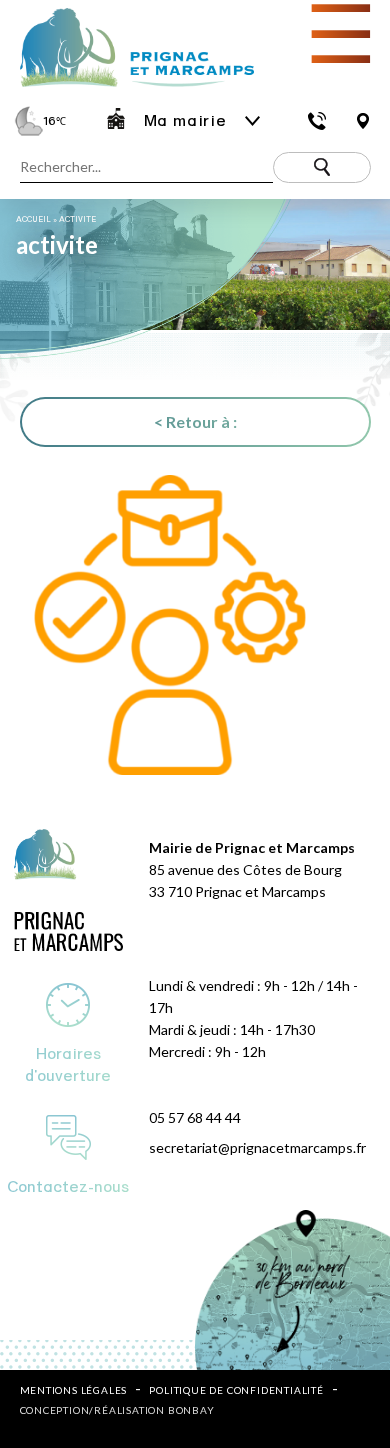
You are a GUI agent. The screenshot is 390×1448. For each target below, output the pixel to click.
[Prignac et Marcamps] (127, 88)
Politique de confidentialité (236, 1390)
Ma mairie (185, 121)
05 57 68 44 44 (195, 1117)
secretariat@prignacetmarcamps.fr (257, 1147)
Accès (362, 121)
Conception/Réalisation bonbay (117, 1410)
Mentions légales (74, 1390)
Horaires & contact (317, 121)
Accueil (33, 219)
